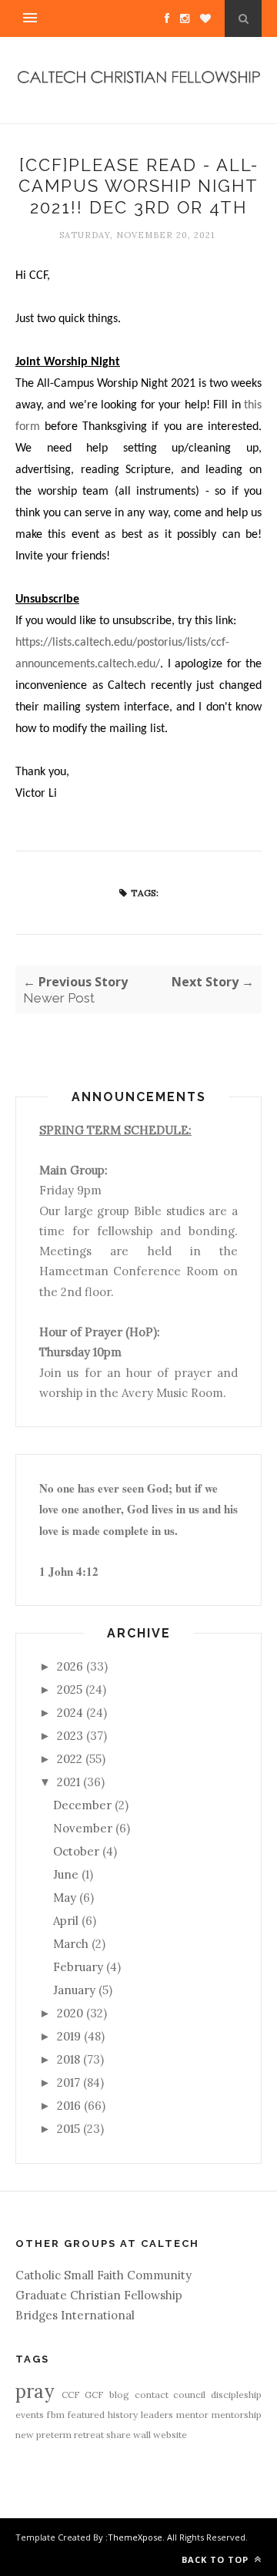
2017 (68, 2082)
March (71, 1944)
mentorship (237, 2415)
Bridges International (75, 2315)
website (170, 2435)
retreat (89, 2435)
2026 (70, 1666)
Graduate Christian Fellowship (99, 2295)
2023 (70, 1736)
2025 (70, 1689)
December (82, 1805)
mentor (192, 2415)
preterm (54, 2435)
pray (35, 2391)
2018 (68, 2059)
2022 (70, 1759)
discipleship (236, 2395)
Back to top (217, 2559)
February (78, 1967)
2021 (68, 1782)
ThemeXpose (135, 2537)
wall (142, 2435)
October (76, 1851)
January (74, 1990)
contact (152, 2395)
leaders (157, 2415)
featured (86, 2415)
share (118, 2435)
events (30, 2415)
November (83, 1828)
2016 (69, 2106)
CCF (71, 2395)
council (189, 2395)
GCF (94, 2395)
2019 (69, 2036)
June (66, 1874)
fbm (56, 2415)
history (123, 2415)
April (66, 1921)
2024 (70, 1713)
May (65, 1898)
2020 (70, 2013)
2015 (68, 2129)
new (25, 2435)
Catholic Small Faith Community (103, 2275)
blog (119, 2395)
